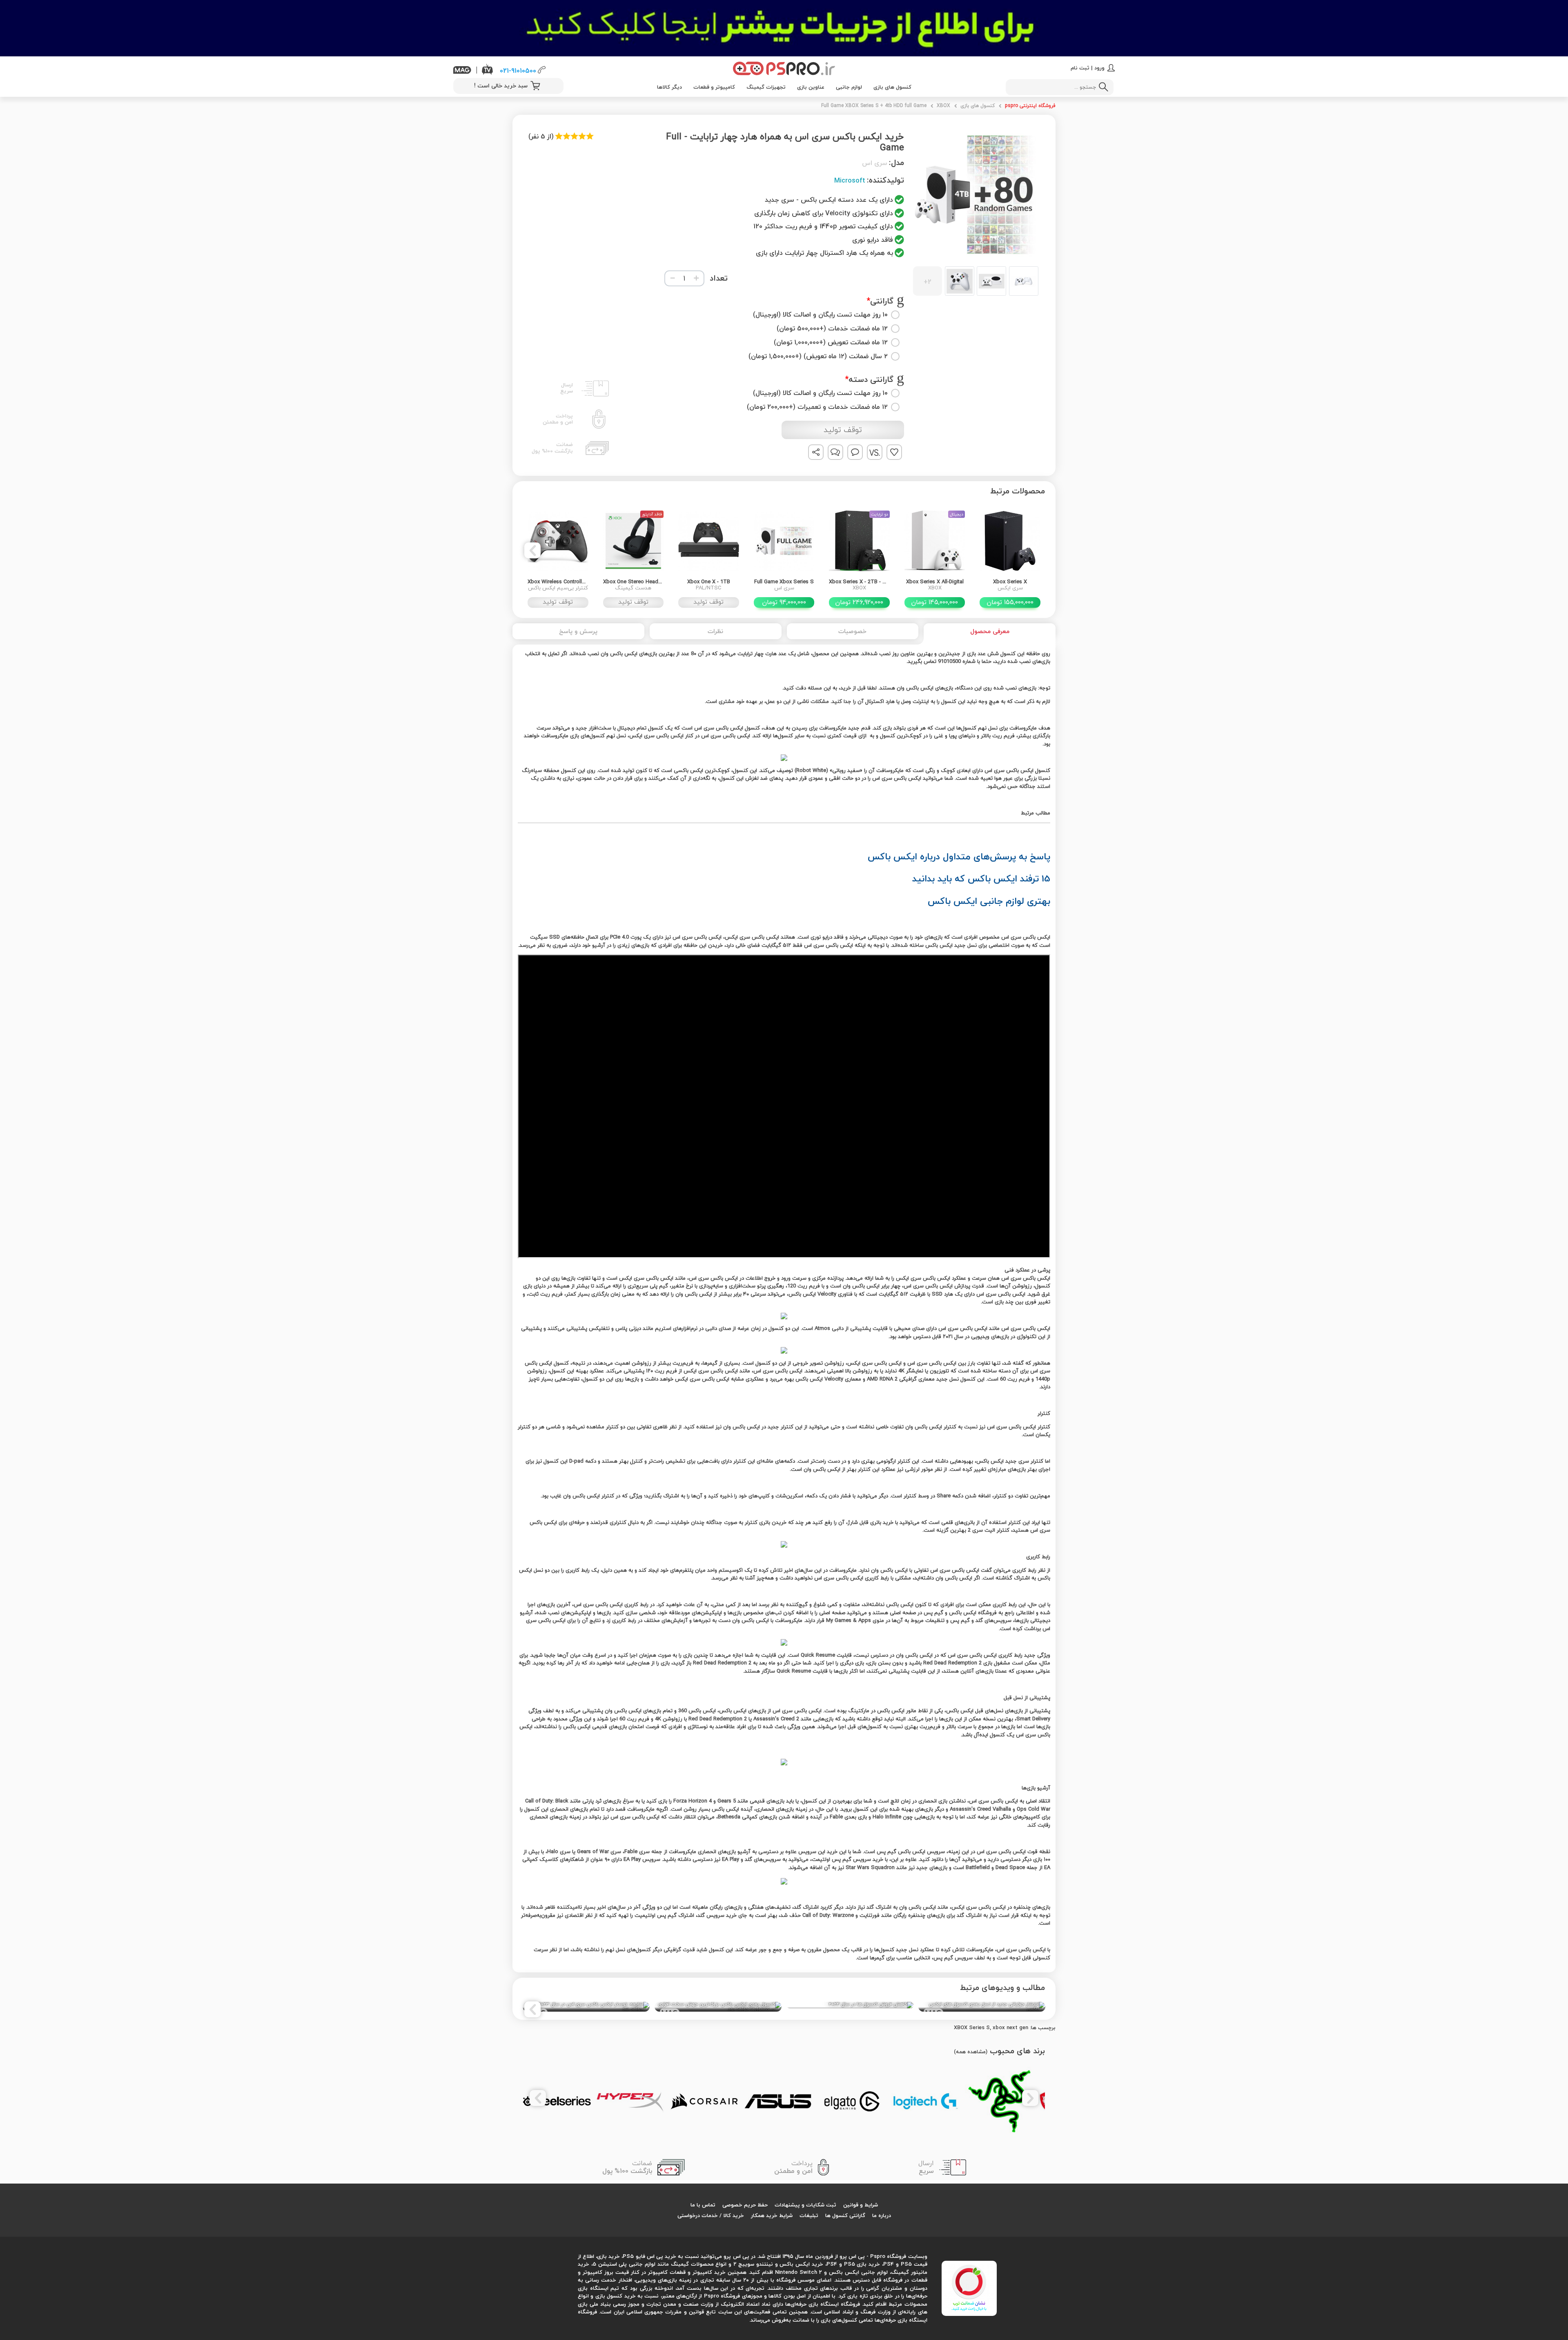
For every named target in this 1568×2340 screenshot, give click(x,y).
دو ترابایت (880, 514)
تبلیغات (809, 2215)
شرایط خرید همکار (772, 2215)
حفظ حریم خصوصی (745, 2205)
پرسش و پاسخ (578, 631)
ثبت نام (1080, 68)
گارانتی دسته (871, 380)
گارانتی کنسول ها (845, 2215)
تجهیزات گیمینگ (766, 87)
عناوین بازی (811, 87)
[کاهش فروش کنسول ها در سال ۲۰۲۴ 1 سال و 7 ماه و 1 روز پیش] (850, 2005)
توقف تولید (843, 430)
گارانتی (882, 301)
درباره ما (882, 2215)
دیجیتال (957, 514)
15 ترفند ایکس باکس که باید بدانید (981, 878)
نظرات (715, 631)
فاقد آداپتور (652, 514)
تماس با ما (703, 2205)
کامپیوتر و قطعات (714, 87)
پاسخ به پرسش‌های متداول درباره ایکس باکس (959, 856)
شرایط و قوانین (861, 2205)
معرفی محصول (990, 631)
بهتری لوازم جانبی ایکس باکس (989, 901)
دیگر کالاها (669, 87)
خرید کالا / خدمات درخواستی (711, 2215)
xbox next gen (1010, 2028)
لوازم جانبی (849, 87)
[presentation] (1036, 550)
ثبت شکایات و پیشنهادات (805, 2205)
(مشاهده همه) (971, 2052)
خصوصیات (852, 631)
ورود (1099, 68)
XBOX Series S (972, 2028)
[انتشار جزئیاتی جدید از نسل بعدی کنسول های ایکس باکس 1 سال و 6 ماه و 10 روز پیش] (982, 2007)
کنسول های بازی (892, 87)
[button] (976, 281)
